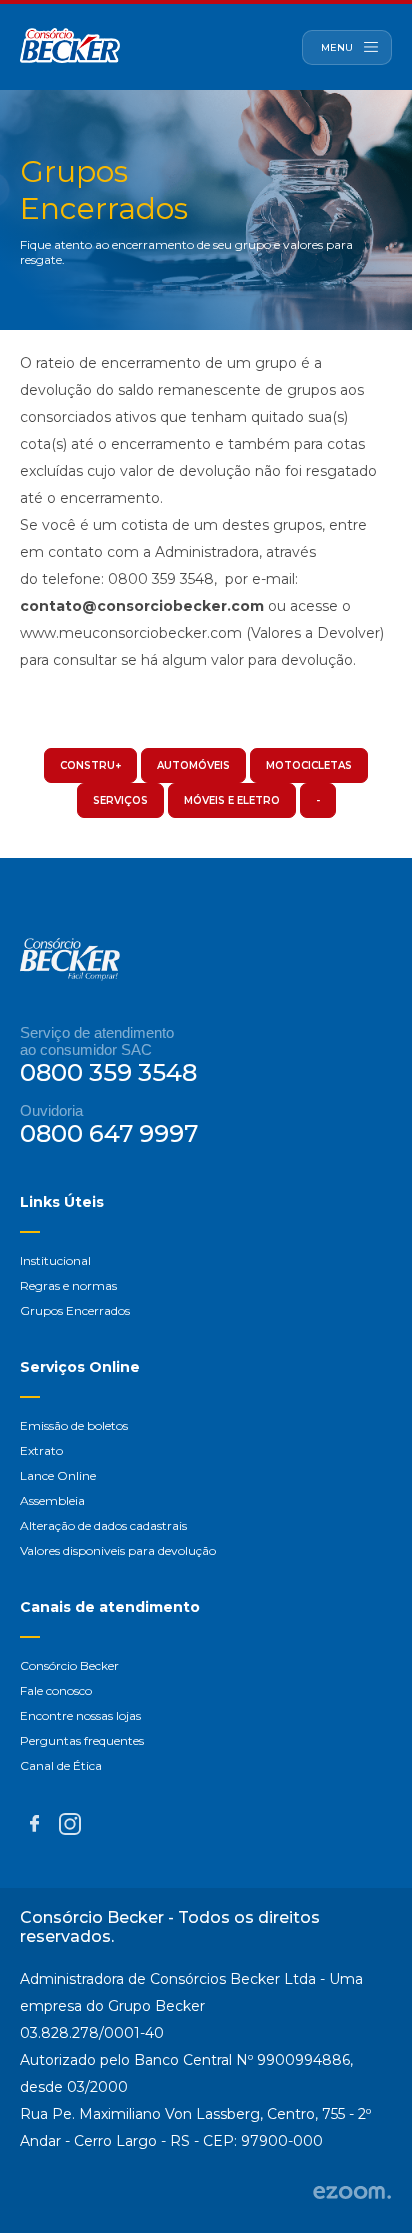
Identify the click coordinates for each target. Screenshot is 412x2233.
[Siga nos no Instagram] (70, 1829)
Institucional (55, 1260)
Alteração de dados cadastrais (103, 1525)
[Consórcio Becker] (70, 47)
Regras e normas (68, 1285)
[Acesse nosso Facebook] (34, 1826)
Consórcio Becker (69, 1665)
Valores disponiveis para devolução (118, 1550)
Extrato (41, 1450)
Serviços (120, 800)
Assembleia (52, 1500)
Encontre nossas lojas (80, 1715)
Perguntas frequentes (82, 1740)
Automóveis (193, 765)
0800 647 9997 (109, 1133)
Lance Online (58, 1475)
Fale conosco (56, 1690)
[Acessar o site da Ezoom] (352, 2194)
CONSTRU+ (90, 765)
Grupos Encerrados (75, 1310)
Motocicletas (309, 765)
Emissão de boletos (74, 1425)
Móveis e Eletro (232, 800)
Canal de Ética (61, 1765)
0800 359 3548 (108, 1072)
